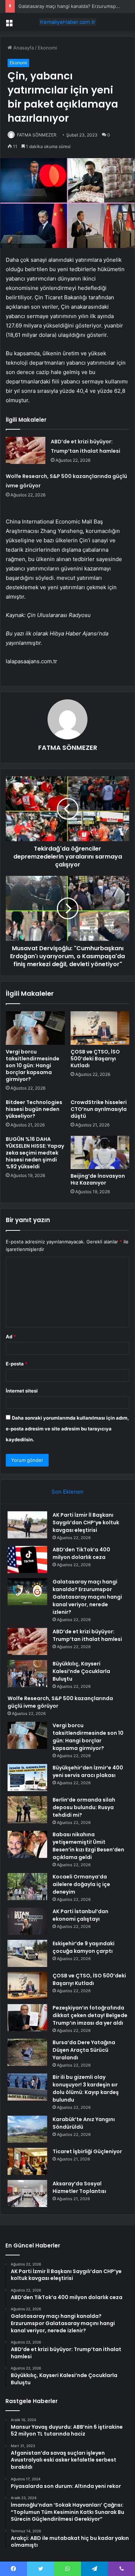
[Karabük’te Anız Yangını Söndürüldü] (27, 2129)
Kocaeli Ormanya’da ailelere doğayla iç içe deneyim (81, 1884)
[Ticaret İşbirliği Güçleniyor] (27, 2161)
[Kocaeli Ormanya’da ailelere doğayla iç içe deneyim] (27, 1887)
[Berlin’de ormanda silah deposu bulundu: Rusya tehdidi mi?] (27, 1810)
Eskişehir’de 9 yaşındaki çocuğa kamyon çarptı (84, 1947)
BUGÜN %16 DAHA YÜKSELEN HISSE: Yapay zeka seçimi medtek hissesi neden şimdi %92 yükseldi (35, 1153)
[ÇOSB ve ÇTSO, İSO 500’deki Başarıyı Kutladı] (100, 1028)
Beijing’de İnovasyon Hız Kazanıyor (98, 1179)
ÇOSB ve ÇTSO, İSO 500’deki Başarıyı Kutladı (95, 1059)
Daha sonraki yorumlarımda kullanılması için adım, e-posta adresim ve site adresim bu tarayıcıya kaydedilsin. (67, 1429)
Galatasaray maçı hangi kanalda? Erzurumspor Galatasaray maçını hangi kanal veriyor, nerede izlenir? (87, 1597)
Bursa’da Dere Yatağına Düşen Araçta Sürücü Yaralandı (84, 2050)
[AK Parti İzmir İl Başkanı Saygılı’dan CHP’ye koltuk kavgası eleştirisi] (27, 1525)
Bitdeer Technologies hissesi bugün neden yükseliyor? (34, 1109)
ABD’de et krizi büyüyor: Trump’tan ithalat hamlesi (87, 1635)
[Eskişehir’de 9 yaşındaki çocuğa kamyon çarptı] (27, 1953)
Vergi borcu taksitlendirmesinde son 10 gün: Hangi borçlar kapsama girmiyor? (33, 1065)
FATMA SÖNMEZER (37, 135)
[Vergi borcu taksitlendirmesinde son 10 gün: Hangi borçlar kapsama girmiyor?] (35, 1028)
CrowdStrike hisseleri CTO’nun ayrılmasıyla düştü (99, 1109)
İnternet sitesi (22, 1391)
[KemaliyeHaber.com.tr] (68, 22)
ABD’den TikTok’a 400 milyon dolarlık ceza (81, 1553)
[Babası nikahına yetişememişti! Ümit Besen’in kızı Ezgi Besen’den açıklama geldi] (27, 1844)
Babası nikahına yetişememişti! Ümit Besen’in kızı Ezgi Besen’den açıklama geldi (88, 1846)
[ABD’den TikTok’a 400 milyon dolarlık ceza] (27, 1559)
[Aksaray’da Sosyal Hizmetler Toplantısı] (27, 2193)
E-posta (17, 1364)
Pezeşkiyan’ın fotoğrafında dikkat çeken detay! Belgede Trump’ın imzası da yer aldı (90, 2015)
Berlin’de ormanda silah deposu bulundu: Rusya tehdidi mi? (84, 1807)
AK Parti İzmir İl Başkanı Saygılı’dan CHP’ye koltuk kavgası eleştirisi (86, 1522)
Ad (11, 1337)
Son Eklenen (67, 1492)
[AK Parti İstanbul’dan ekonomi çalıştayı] (27, 1921)
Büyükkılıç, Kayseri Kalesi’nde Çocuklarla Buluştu (81, 1671)
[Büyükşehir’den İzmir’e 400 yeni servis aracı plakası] (27, 1778)
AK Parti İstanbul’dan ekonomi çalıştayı (80, 1915)
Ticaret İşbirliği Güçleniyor (87, 2151)
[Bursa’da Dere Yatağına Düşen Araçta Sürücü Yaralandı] (27, 2052)
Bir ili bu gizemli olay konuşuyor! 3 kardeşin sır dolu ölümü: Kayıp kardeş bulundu (86, 2088)
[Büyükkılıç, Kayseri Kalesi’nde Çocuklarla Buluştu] (27, 1674)
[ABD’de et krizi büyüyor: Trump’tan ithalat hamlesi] (26, 450)
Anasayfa (23, 48)
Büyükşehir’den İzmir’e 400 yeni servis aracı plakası (88, 1771)
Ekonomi (47, 48)
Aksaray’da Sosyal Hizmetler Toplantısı (79, 2187)
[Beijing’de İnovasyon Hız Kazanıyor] (100, 1152)
